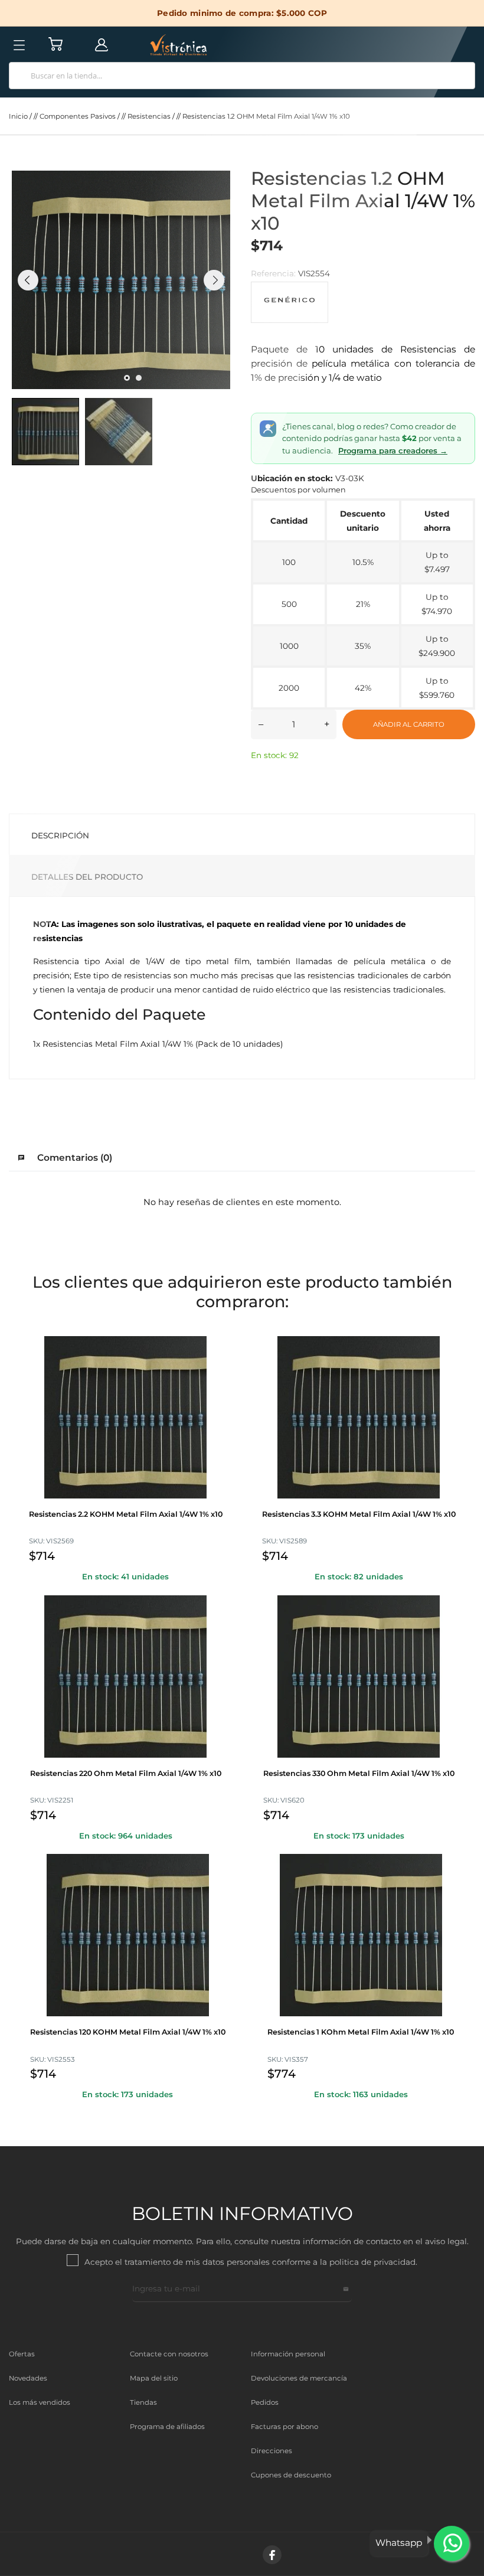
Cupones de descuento (291, 2475)
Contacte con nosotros (169, 2354)
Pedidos (265, 2402)
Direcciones (272, 2451)
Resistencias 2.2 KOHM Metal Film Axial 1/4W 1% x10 (126, 1514)
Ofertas (22, 2354)
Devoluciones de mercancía (299, 2378)
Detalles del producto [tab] (87, 877)
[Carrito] (55, 44)
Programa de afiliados (167, 2427)
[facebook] (272, 2555)
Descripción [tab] (60, 835)
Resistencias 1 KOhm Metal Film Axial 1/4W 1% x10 (361, 2032)
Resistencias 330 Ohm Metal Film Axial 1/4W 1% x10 (359, 1773)
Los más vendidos (40, 2402)
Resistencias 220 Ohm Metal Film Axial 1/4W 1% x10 (126, 1773)
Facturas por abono (284, 2427)
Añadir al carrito (409, 724)
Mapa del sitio (154, 2378)
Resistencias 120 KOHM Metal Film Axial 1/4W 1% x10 (128, 2032)
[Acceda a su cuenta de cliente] (102, 44)
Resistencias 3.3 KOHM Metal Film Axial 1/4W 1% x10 (359, 1514)
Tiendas (143, 2402)
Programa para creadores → (393, 450)
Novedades (28, 2378)
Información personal (288, 2354)
